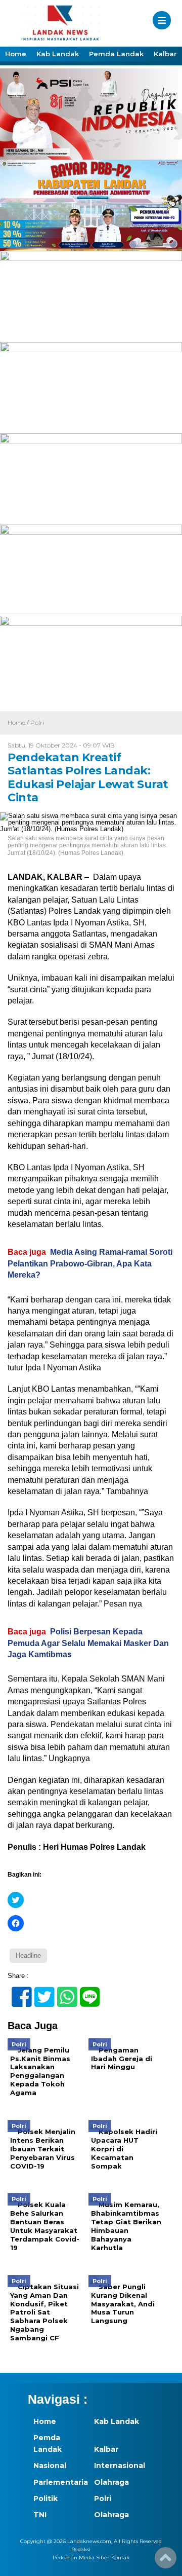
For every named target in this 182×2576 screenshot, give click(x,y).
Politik (45, 2498)
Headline (28, 1955)
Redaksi (81, 2549)
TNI (40, 2515)
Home (16, 54)
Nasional (50, 2466)
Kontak (120, 2558)
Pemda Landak (116, 54)
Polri (37, 722)
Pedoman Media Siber (81, 2558)
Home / (19, 722)
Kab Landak (58, 54)
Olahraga (111, 2482)
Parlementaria (58, 2482)
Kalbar (165, 54)
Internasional (119, 2466)
